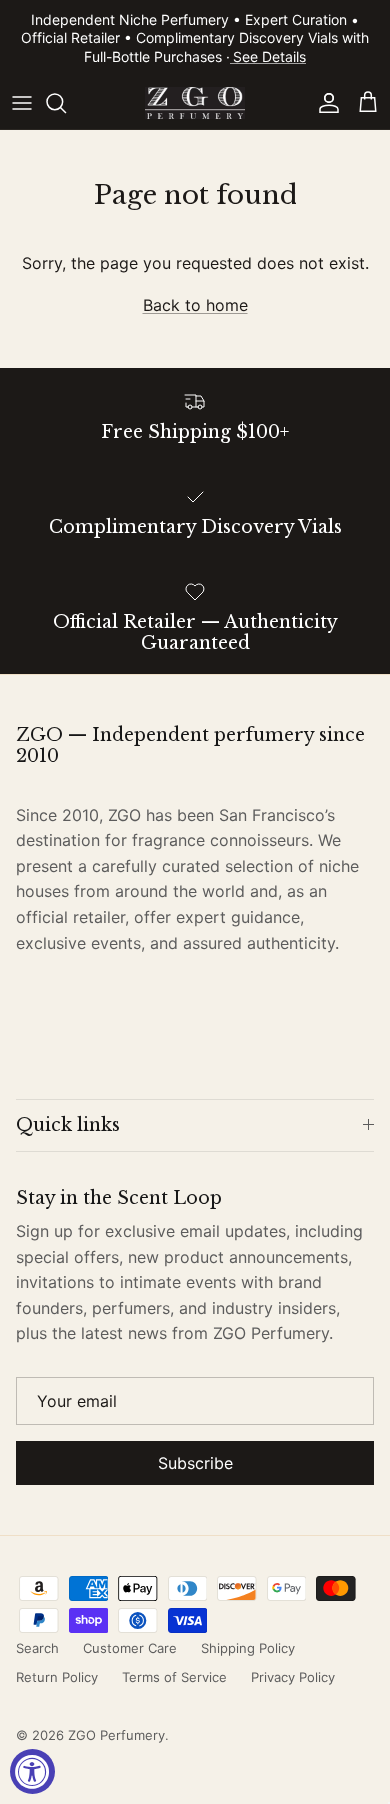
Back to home (195, 305)
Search (37, 1648)
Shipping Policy (248, 1648)
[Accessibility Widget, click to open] (32, 1771)
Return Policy (57, 1677)
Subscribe (195, 1463)
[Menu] (22, 103)
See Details (269, 56)
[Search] (66, 103)
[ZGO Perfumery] (195, 103)
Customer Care (130, 1648)
